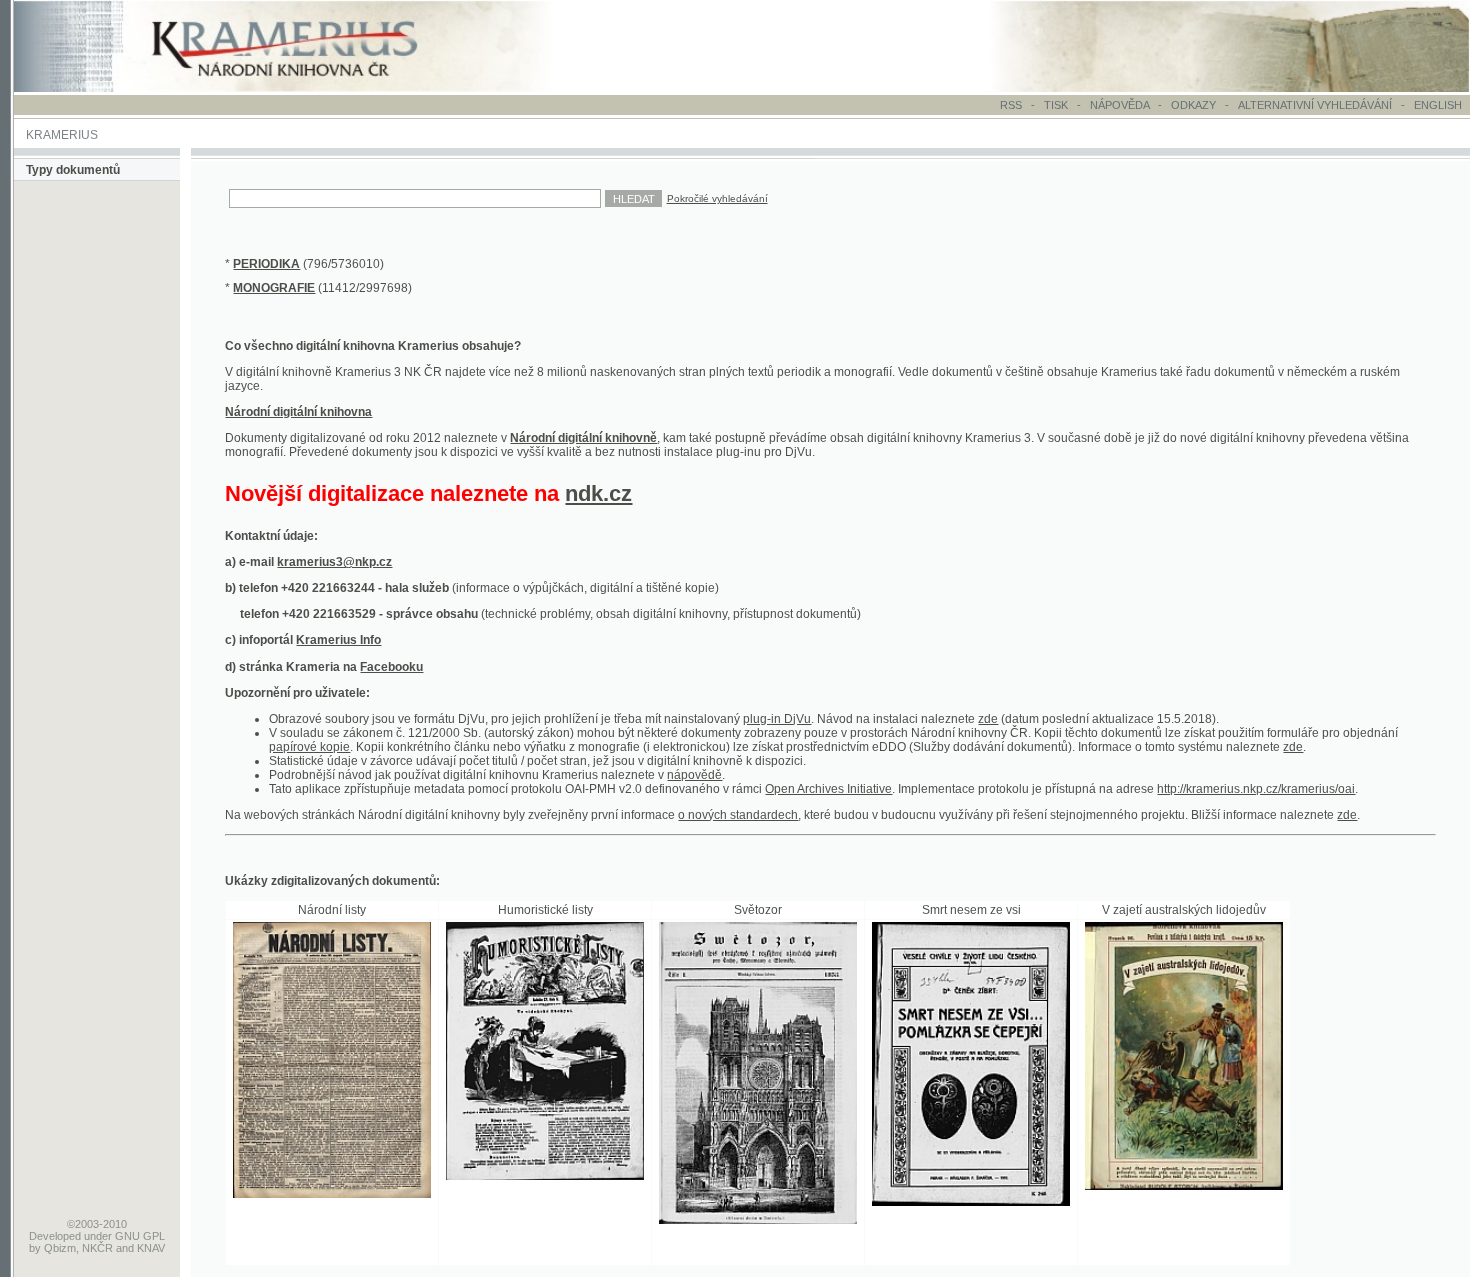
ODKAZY (1193, 105)
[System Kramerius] (307, 88)
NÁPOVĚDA (1119, 105)
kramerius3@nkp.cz (334, 562)
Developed (55, 1236)
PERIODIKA (266, 264)
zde (988, 719)
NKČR (97, 1248)
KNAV (151, 1248)
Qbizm (60, 1248)
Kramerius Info (338, 640)
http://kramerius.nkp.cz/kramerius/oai (1256, 789)
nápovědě (694, 775)
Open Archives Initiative (828, 789)
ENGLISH (1438, 105)
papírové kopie (309, 747)
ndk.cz (598, 493)
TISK (1057, 105)
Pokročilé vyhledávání (717, 198)
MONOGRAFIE (274, 288)
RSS (1011, 105)
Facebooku (391, 667)
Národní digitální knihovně (583, 438)
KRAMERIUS (62, 135)
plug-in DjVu (777, 719)
